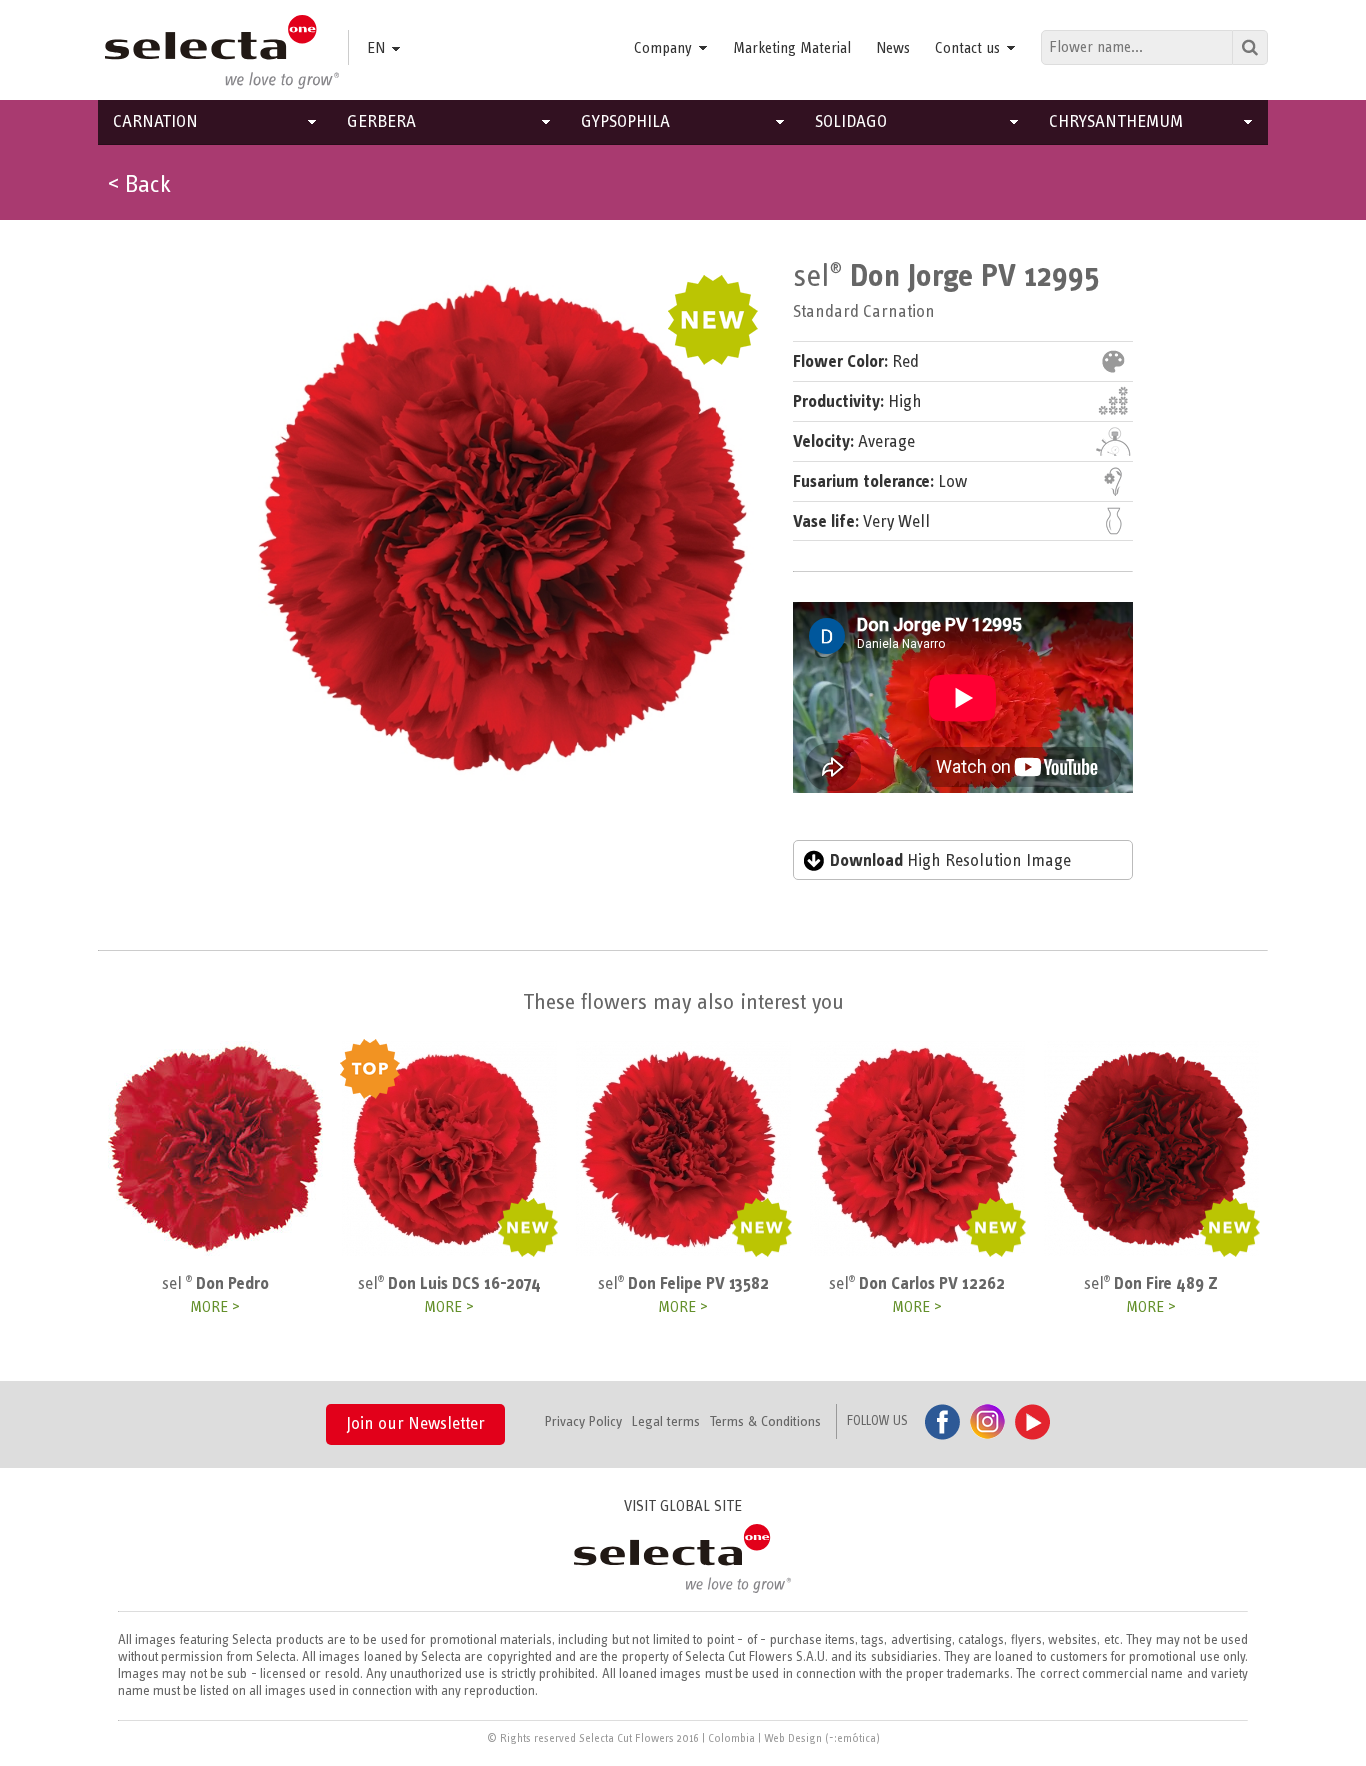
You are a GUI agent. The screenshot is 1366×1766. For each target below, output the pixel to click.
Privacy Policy (583, 1421)
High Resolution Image (950, 861)
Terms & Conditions (765, 1421)
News (893, 48)
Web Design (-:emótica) (822, 1738)
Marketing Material (792, 48)
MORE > (215, 1307)
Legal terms (666, 1421)
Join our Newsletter (415, 1424)
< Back (139, 184)
